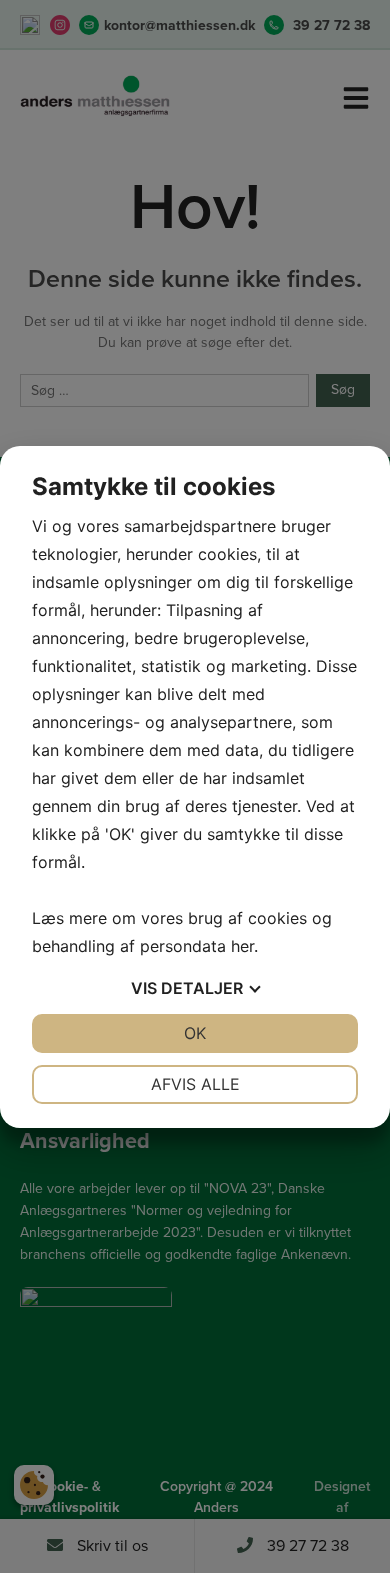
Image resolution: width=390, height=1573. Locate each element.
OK (195, 1033)
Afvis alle (195, 1084)
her (242, 946)
